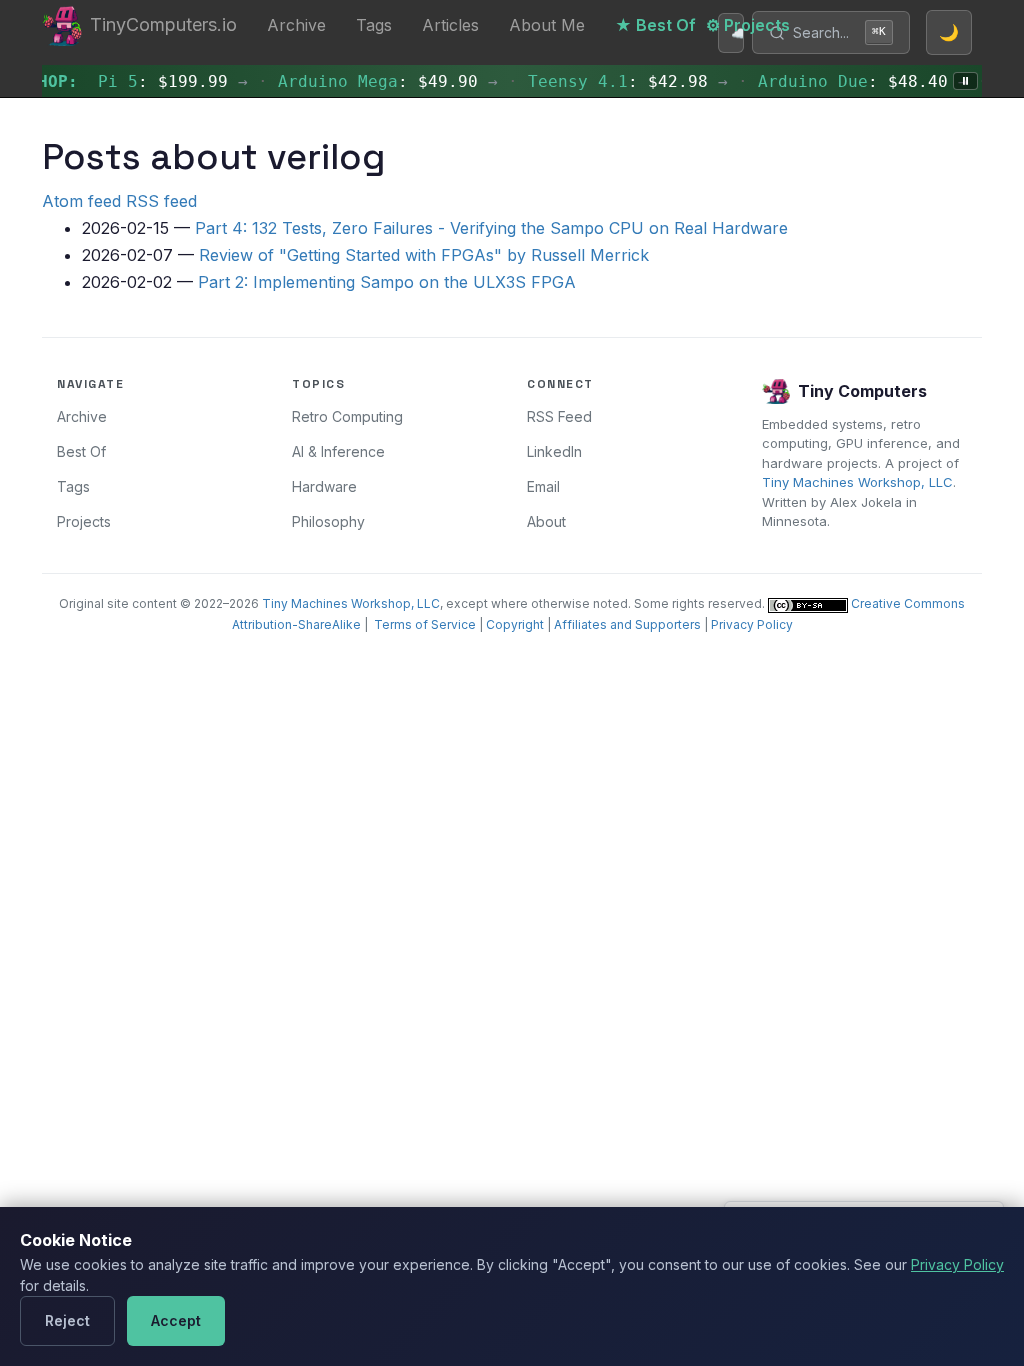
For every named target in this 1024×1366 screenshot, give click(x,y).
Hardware (324, 486)
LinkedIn (554, 451)
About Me (547, 25)
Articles (450, 25)
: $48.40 (845, 81)
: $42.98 (610, 81)
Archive (296, 25)
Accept (176, 1320)
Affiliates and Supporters (627, 624)
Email (543, 486)
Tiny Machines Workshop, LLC (857, 482)
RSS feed (161, 201)
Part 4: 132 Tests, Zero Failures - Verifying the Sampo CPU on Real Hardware (491, 228)
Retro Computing (347, 416)
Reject (67, 1320)
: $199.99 (155, 81)
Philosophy (328, 521)
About (546, 521)
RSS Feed (559, 416)
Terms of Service (425, 624)
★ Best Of (655, 25)
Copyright (515, 624)
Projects (84, 521)
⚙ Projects (748, 25)
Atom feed (81, 201)
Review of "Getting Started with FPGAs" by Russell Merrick (424, 255)
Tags (374, 25)
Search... (839, 32)
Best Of (81, 451)
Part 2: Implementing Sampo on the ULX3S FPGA (387, 282)
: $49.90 (370, 81)
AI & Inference (338, 451)
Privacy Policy (752, 624)
